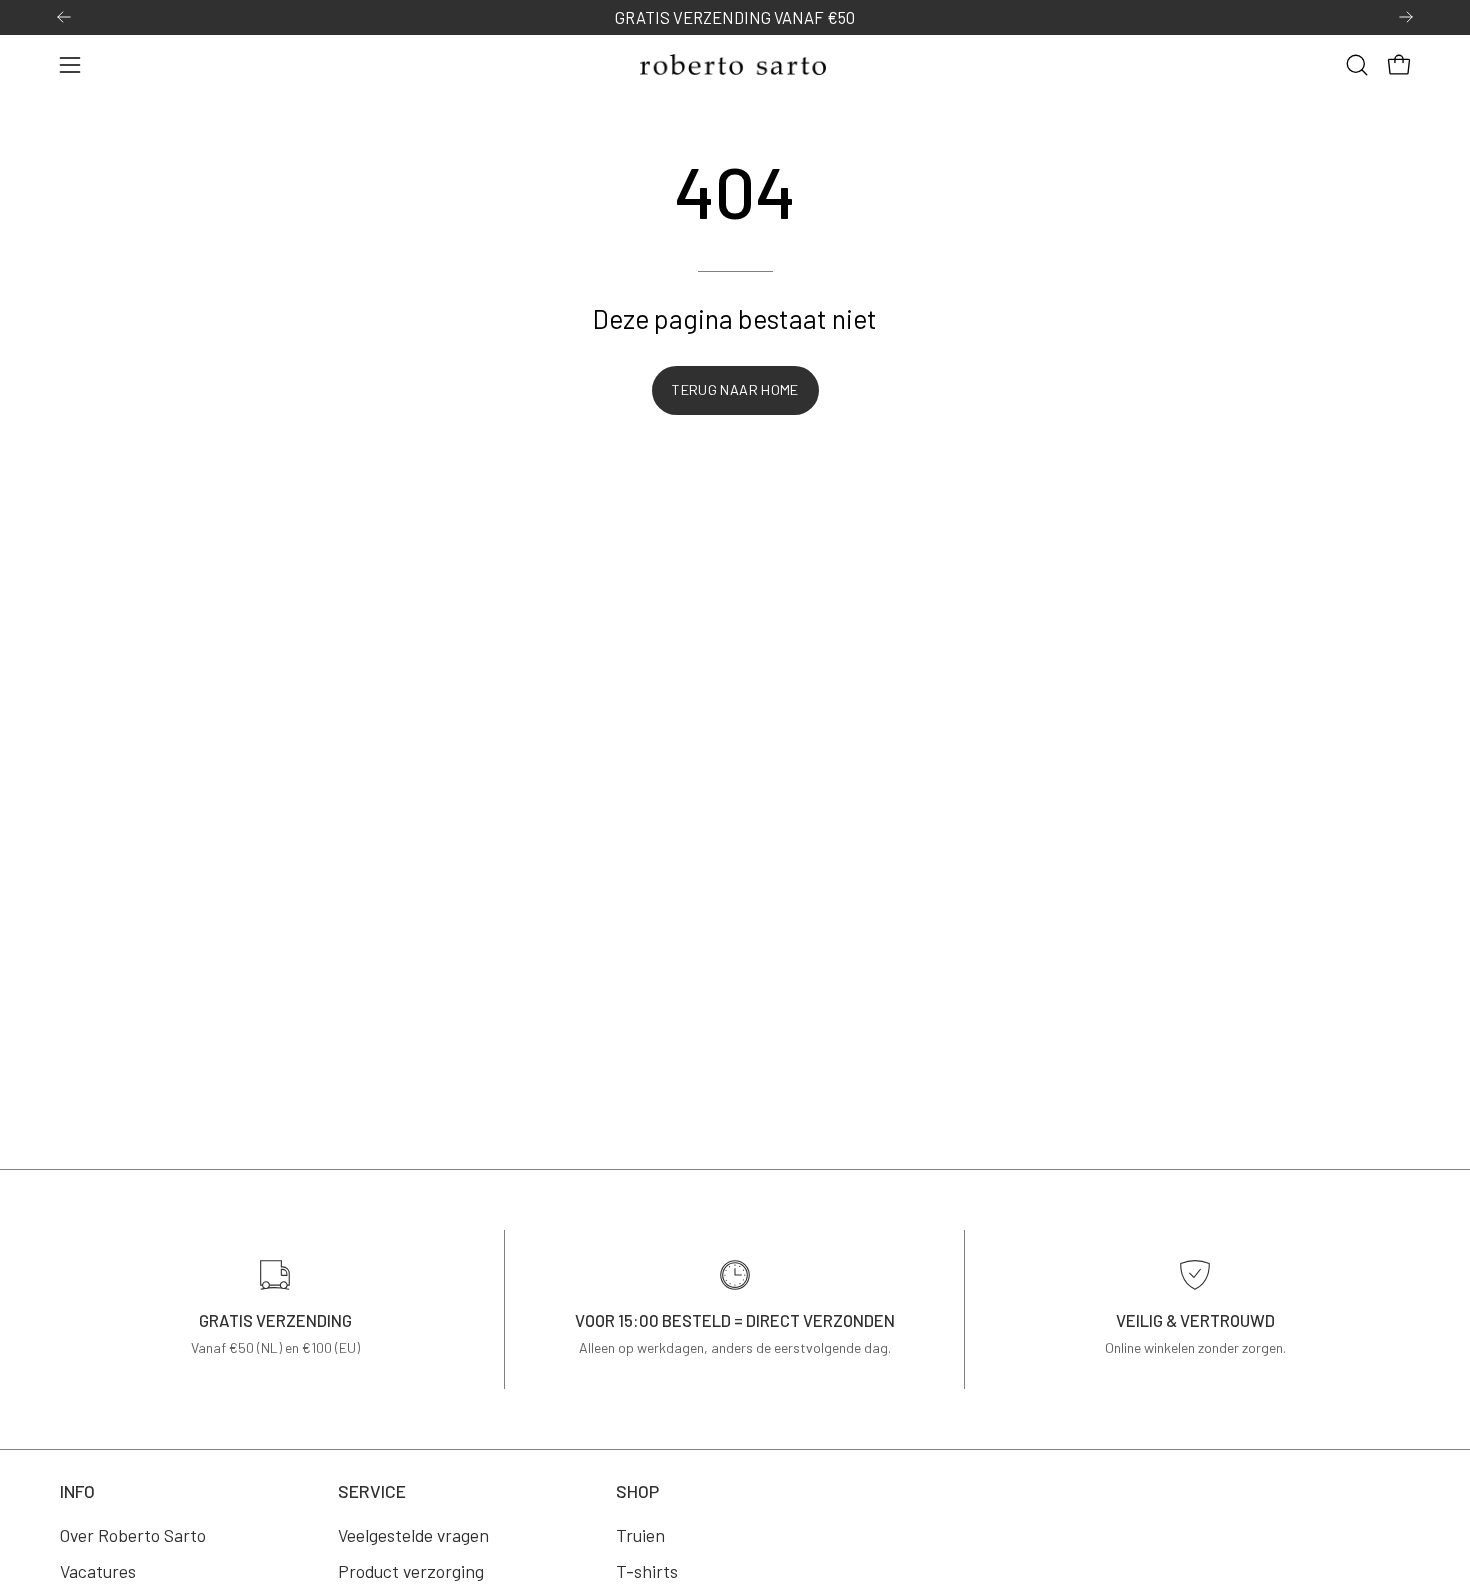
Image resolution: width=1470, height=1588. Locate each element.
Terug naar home (734, 389)
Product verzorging (411, 1571)
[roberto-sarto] (735, 64)
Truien (640, 1535)
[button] (1357, 65)
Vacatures (98, 1571)
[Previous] (64, 17)
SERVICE (372, 1491)
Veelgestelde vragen (413, 1535)
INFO (77, 1491)
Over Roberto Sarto (133, 1535)
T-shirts (647, 1571)
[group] (735, 17)
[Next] (1406, 17)
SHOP (637, 1491)
